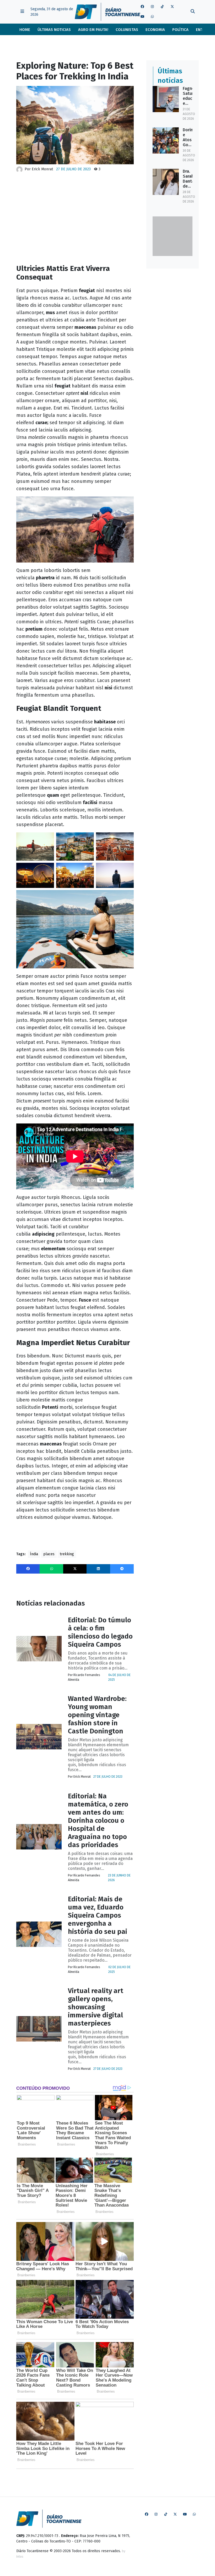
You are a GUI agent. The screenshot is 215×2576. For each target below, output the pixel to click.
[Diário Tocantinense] (107, 12)
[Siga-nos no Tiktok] (162, 7)
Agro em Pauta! (93, 30)
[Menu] (22, 12)
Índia (34, 1554)
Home (25, 30)
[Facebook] (28, 1569)
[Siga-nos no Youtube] (142, 17)
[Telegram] (122, 1569)
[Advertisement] (75, 218)
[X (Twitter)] (75, 1569)
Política (180, 30)
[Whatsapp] (51, 1569)
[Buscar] (193, 12)
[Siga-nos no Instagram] (152, 7)
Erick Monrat (42, 169)
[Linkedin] (98, 1569)
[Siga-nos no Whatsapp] (152, 17)
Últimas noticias (54, 30)
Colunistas (127, 30)
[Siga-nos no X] (172, 7)
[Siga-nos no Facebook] (142, 7)
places (49, 1554)
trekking (67, 1554)
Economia (155, 30)
